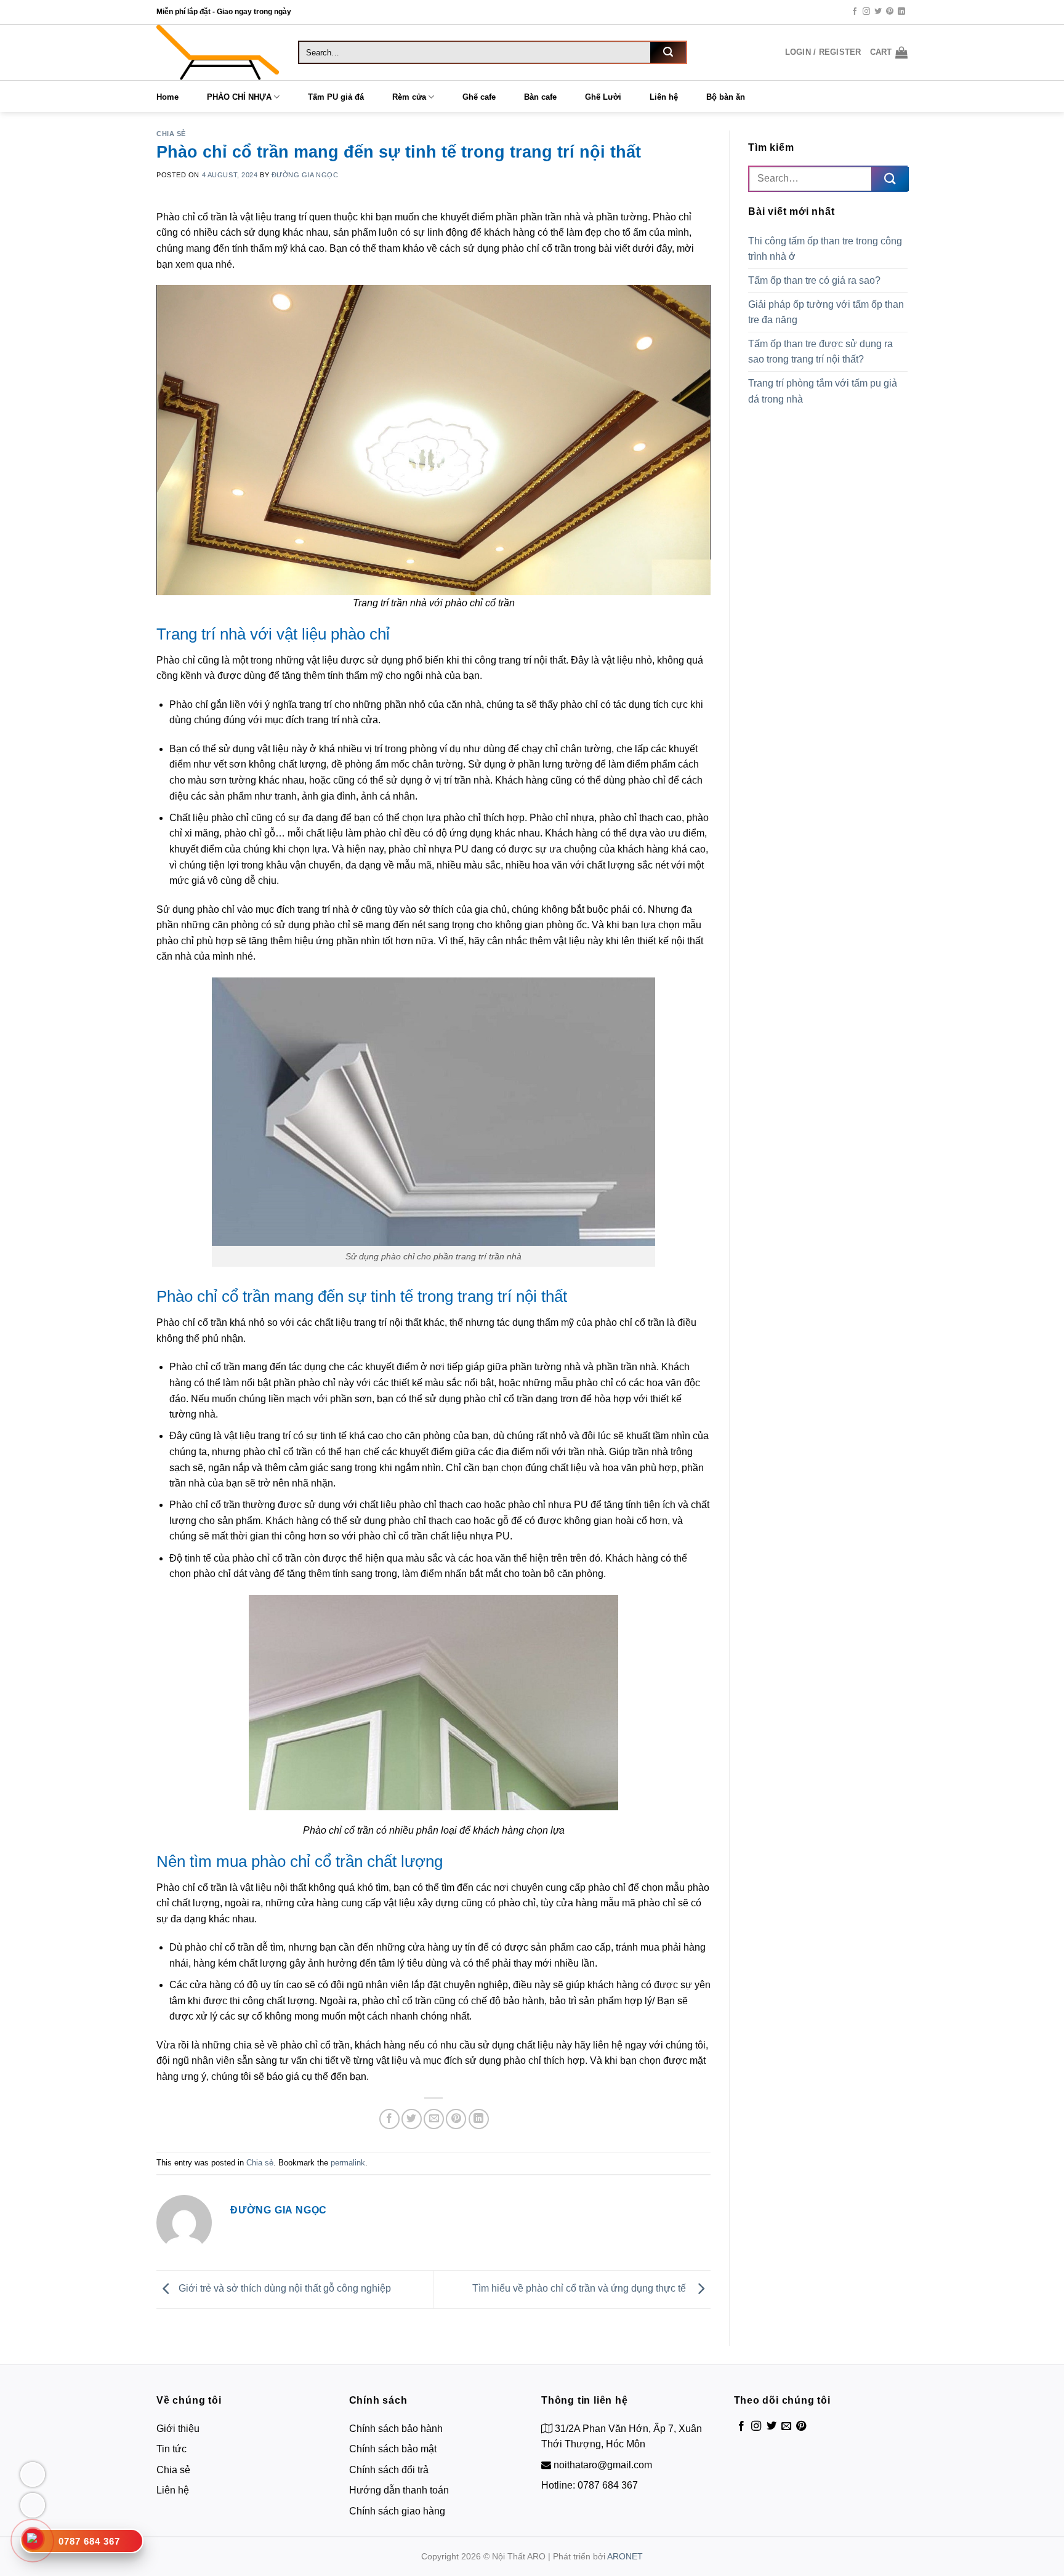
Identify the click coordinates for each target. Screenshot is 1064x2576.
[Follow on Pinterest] (890, 12)
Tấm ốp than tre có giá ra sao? (816, 280)
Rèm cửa (409, 97)
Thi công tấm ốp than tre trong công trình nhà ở (825, 249)
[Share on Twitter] (412, 2119)
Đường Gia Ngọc (305, 175)
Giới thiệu (178, 2429)
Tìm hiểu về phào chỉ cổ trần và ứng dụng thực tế (582, 2289)
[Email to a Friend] (434, 2119)
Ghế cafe (479, 97)
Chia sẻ (171, 134)
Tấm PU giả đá (336, 97)
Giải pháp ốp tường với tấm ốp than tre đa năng (826, 312)
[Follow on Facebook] (855, 12)
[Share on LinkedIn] (479, 2119)
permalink (348, 2163)
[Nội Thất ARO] (218, 52)
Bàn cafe (540, 97)
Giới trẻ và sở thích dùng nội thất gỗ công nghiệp (284, 2289)
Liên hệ (664, 97)
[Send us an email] (786, 2426)
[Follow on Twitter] (878, 12)
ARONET (625, 2556)
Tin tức (171, 2449)
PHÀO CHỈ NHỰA (239, 97)
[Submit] (668, 52)
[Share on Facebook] (389, 2119)
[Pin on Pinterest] (456, 2119)
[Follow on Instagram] (866, 12)
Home (167, 97)
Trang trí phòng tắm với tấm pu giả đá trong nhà (823, 391)
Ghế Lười (603, 97)
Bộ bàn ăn (726, 97)
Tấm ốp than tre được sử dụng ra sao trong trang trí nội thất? (820, 352)
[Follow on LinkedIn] (901, 12)
